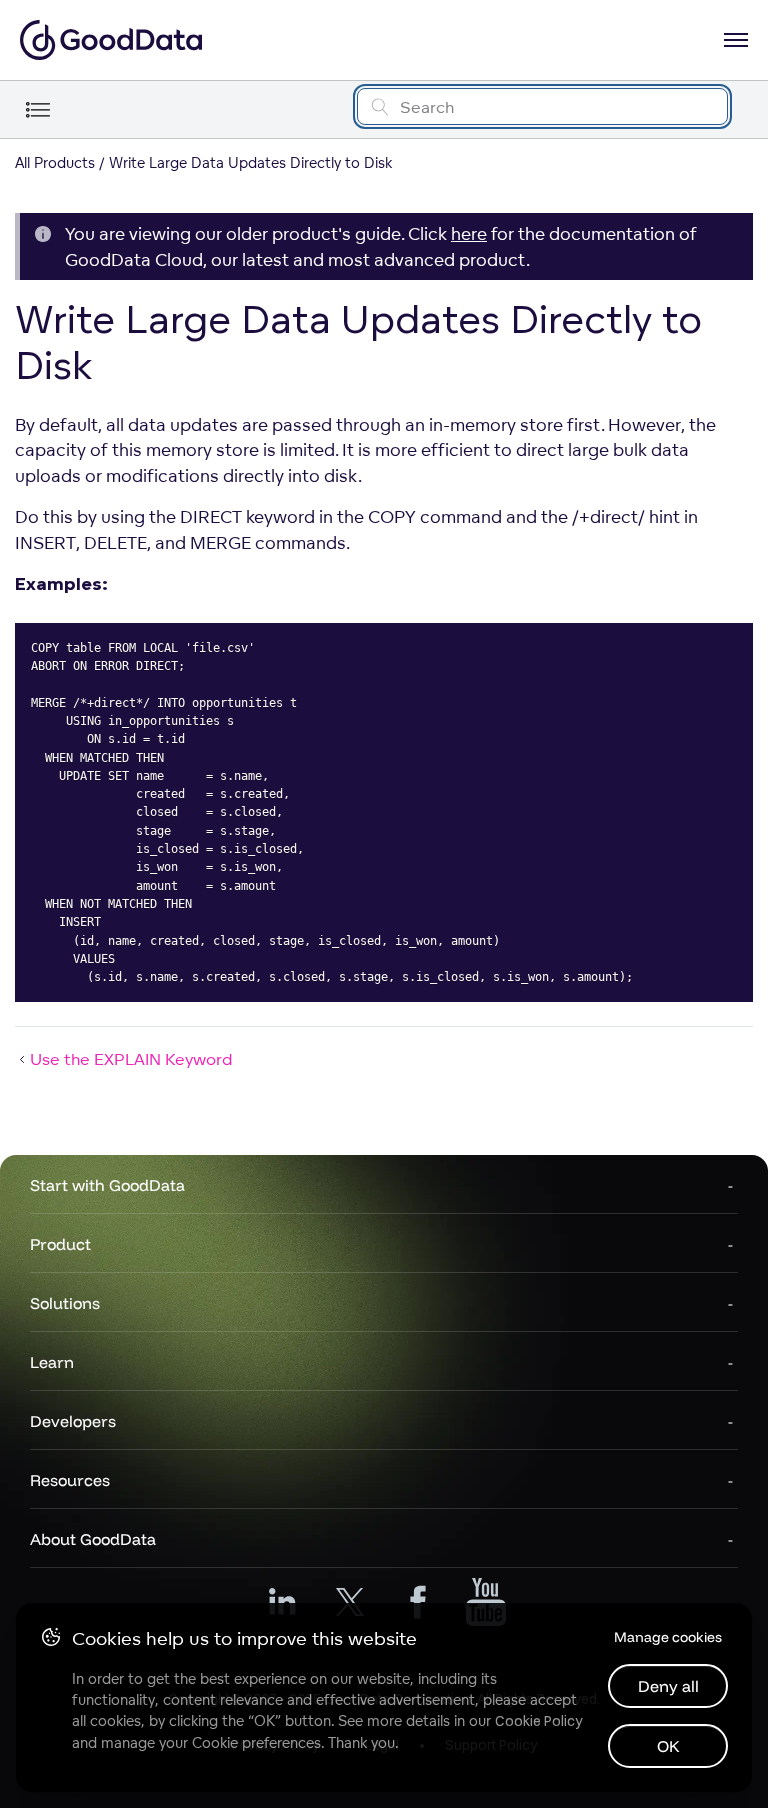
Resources (70, 1480)
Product (60, 1244)
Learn (52, 1362)
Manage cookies (668, 1637)
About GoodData (93, 1539)
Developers (73, 1421)
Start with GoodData (107, 1185)
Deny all (668, 1686)
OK (668, 1746)
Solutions (65, 1303)
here (469, 233)
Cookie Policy (538, 1721)
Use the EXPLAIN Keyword (131, 1059)
